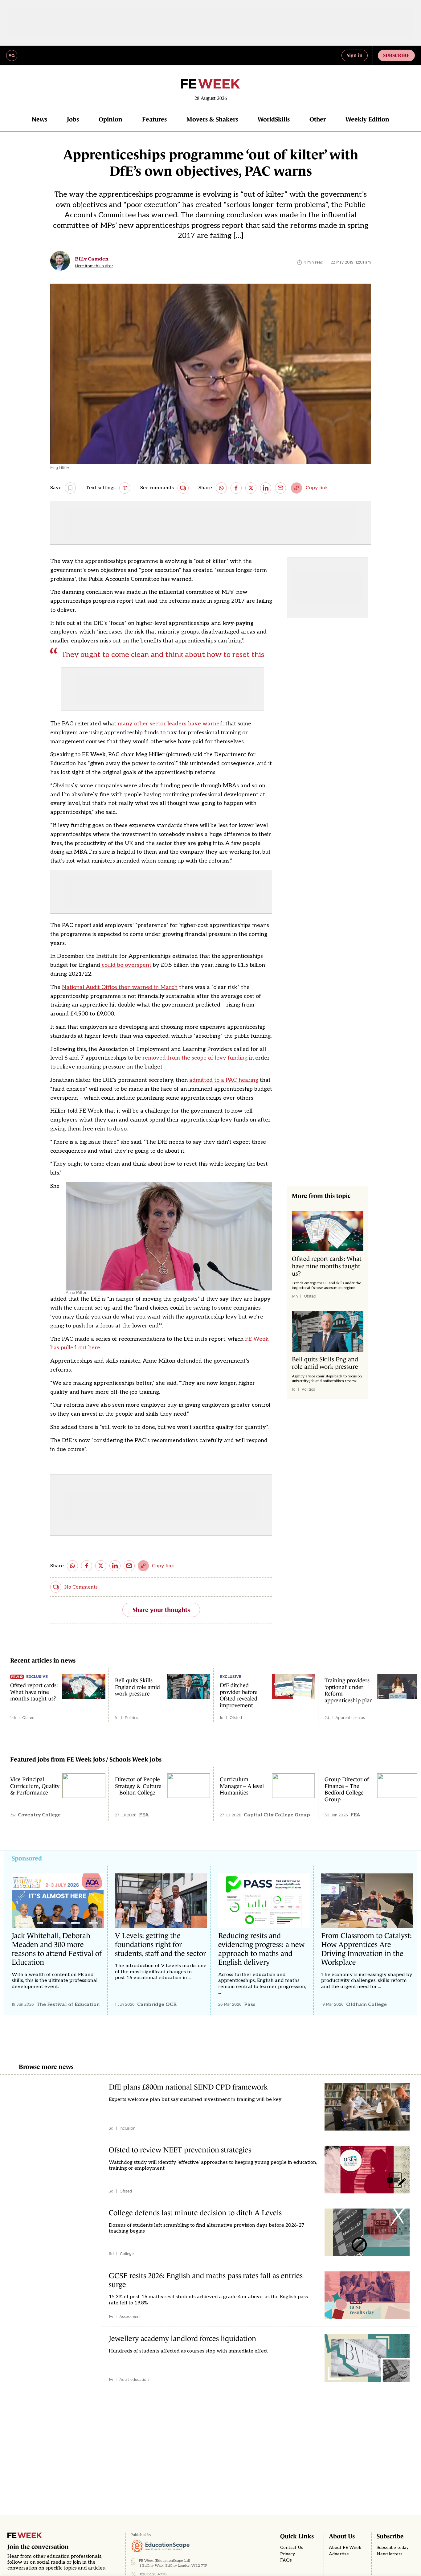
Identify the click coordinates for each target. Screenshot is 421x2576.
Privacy (288, 2554)
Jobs (73, 119)
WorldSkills (274, 119)
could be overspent (126, 965)
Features (154, 119)
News (39, 119)
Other (318, 119)
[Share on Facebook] (236, 488)
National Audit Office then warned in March (120, 987)
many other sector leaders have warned (170, 724)
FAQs (286, 2560)
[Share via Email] (280, 488)
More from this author (94, 266)
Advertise (339, 2554)
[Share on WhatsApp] (221, 488)
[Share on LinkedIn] (266, 488)
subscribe (396, 55)
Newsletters (390, 2554)
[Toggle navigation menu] (12, 55)
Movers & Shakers (212, 119)
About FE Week (345, 2548)
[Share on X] (251, 488)
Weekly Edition (367, 119)
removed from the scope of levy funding (195, 1058)
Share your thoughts (161, 1610)
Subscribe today (393, 2548)
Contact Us (292, 2548)
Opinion (110, 119)
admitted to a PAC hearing (224, 1080)
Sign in (355, 55)
